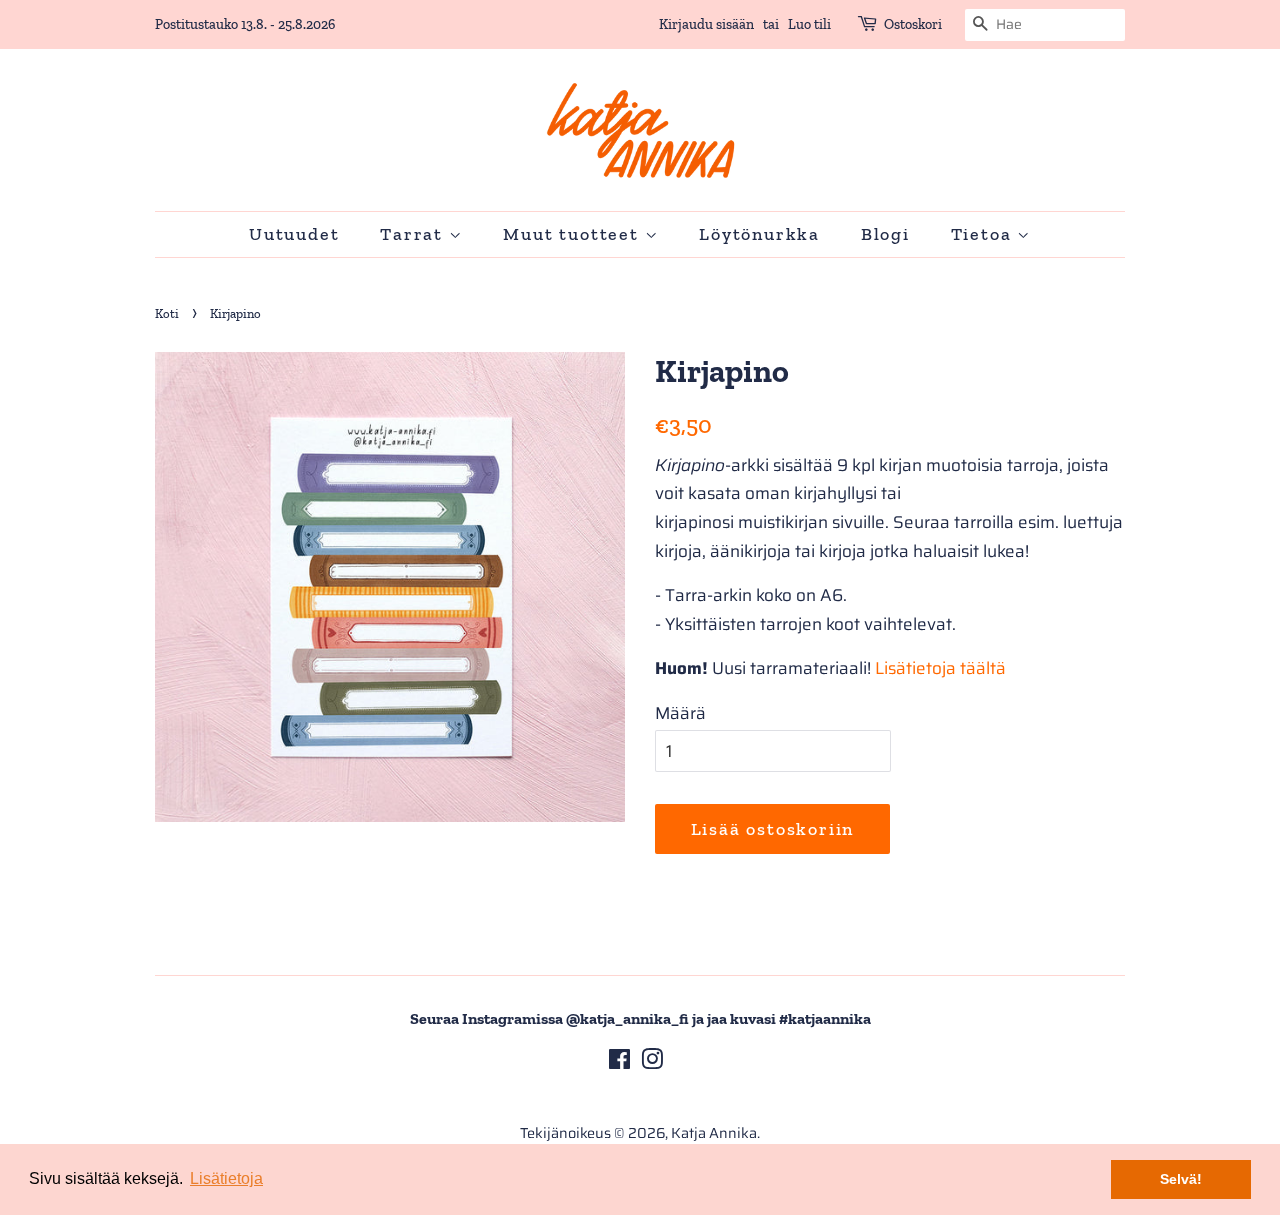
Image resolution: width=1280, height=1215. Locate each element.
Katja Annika (714, 1133)
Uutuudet (294, 234)
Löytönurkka (759, 234)
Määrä (680, 713)
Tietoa (984, 234)
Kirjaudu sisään (706, 24)
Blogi (885, 234)
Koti (167, 313)
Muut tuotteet (573, 234)
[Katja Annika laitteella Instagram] (652, 1063)
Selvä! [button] (1181, 1179)
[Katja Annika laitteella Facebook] (619, 1063)
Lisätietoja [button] (226, 1178)
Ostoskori (913, 24)
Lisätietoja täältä (940, 668)
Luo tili (809, 24)
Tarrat (414, 234)
